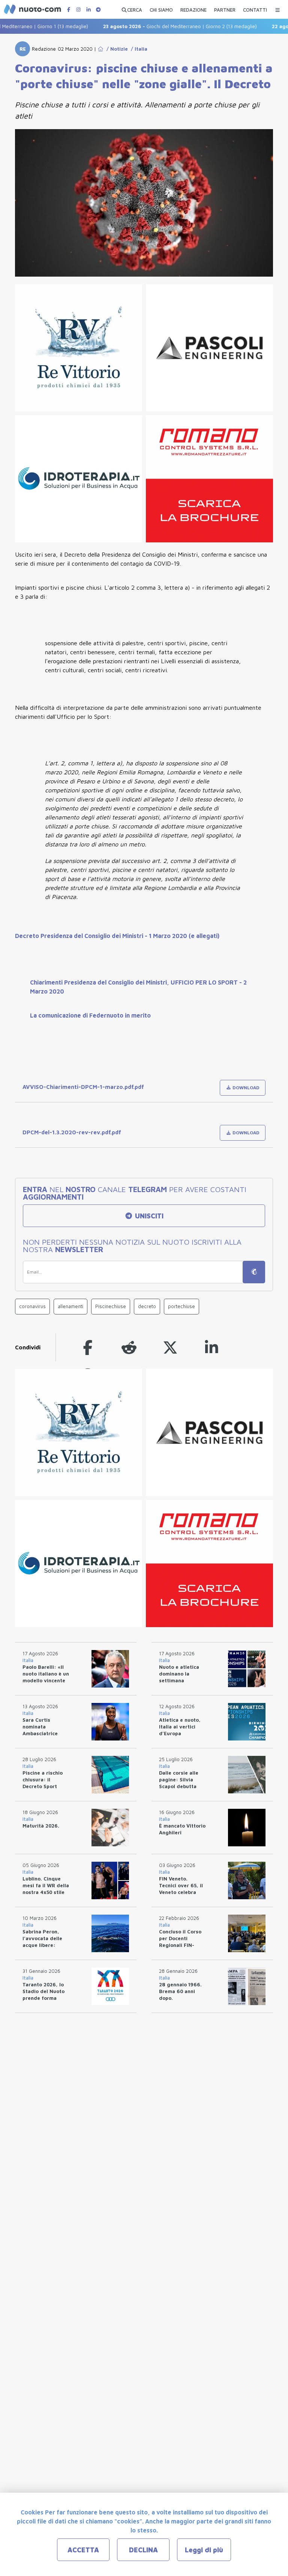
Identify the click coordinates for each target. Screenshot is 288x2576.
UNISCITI (148, 1216)
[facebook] (88, 1347)
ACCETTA (83, 2550)
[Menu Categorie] (277, 8)
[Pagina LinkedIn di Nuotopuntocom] (88, 10)
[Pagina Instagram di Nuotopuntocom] (78, 10)
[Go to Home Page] (100, 49)
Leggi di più (204, 2550)
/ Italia (138, 49)
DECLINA (143, 2550)
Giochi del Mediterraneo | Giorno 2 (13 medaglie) (160, 26)
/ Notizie (116, 49)
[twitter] (170, 1347)
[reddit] (129, 1347)
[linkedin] (211, 1347)
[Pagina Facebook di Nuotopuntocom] (69, 10)
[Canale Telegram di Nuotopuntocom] (98, 10)
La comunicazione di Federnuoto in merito (90, 1015)
